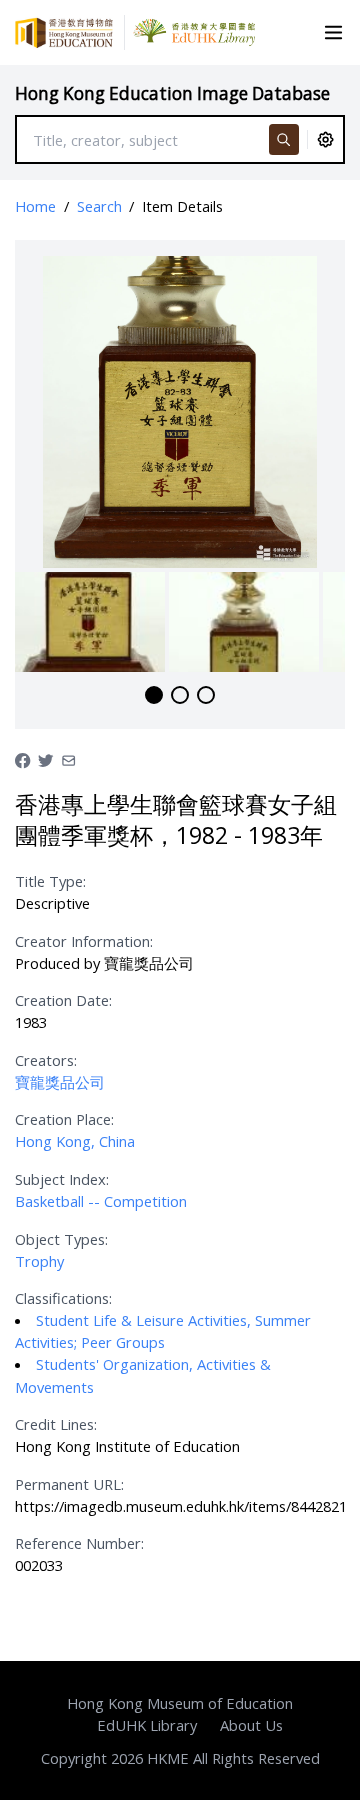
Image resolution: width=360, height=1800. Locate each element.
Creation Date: (63, 1000)
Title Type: (50, 881)
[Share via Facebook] (22, 759)
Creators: (46, 1060)
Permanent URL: (69, 1484)
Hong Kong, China (75, 1141)
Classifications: (63, 1298)
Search (99, 206)
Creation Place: (64, 1119)
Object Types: (61, 1239)
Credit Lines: (56, 1424)
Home (35, 206)
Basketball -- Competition (101, 1201)
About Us (251, 1725)
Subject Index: (62, 1179)
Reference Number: (79, 1543)
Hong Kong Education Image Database (172, 93)
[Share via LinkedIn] (68, 759)
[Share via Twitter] (45, 759)
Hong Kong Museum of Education (180, 1703)
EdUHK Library (147, 1725)
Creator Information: (84, 941)
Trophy (39, 1261)
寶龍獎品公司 (60, 1082)
